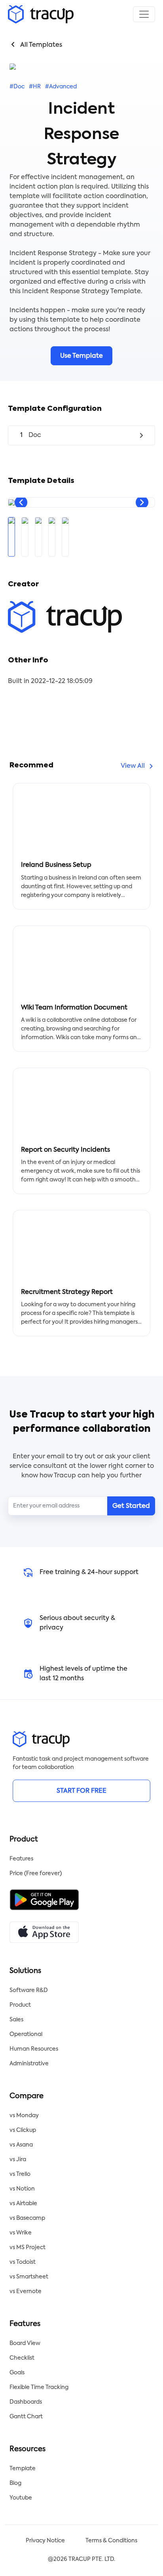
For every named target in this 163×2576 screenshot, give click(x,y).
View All (133, 766)
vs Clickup (23, 2130)
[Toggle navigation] (144, 14)
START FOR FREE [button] (81, 1791)
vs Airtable (23, 2204)
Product (20, 2005)
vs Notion (22, 2189)
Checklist (22, 2358)
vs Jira (18, 2160)
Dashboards (26, 2402)
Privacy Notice (45, 2541)
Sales (16, 2020)
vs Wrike (21, 2233)
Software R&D (29, 1990)
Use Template (81, 356)
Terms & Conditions (111, 2541)
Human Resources (34, 2049)
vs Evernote (26, 2292)
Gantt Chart (26, 2417)
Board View (25, 2343)
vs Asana (21, 2145)
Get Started (131, 1506)
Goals (17, 2373)
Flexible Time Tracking (39, 2387)
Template (23, 2469)
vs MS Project (27, 2248)
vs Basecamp (27, 2218)
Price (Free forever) (36, 1874)
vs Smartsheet (29, 2277)
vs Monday (24, 2116)
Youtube (21, 2498)
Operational (26, 2034)
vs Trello (20, 2174)
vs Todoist (23, 2262)
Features (21, 1859)
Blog (15, 2483)
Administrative (29, 2064)
